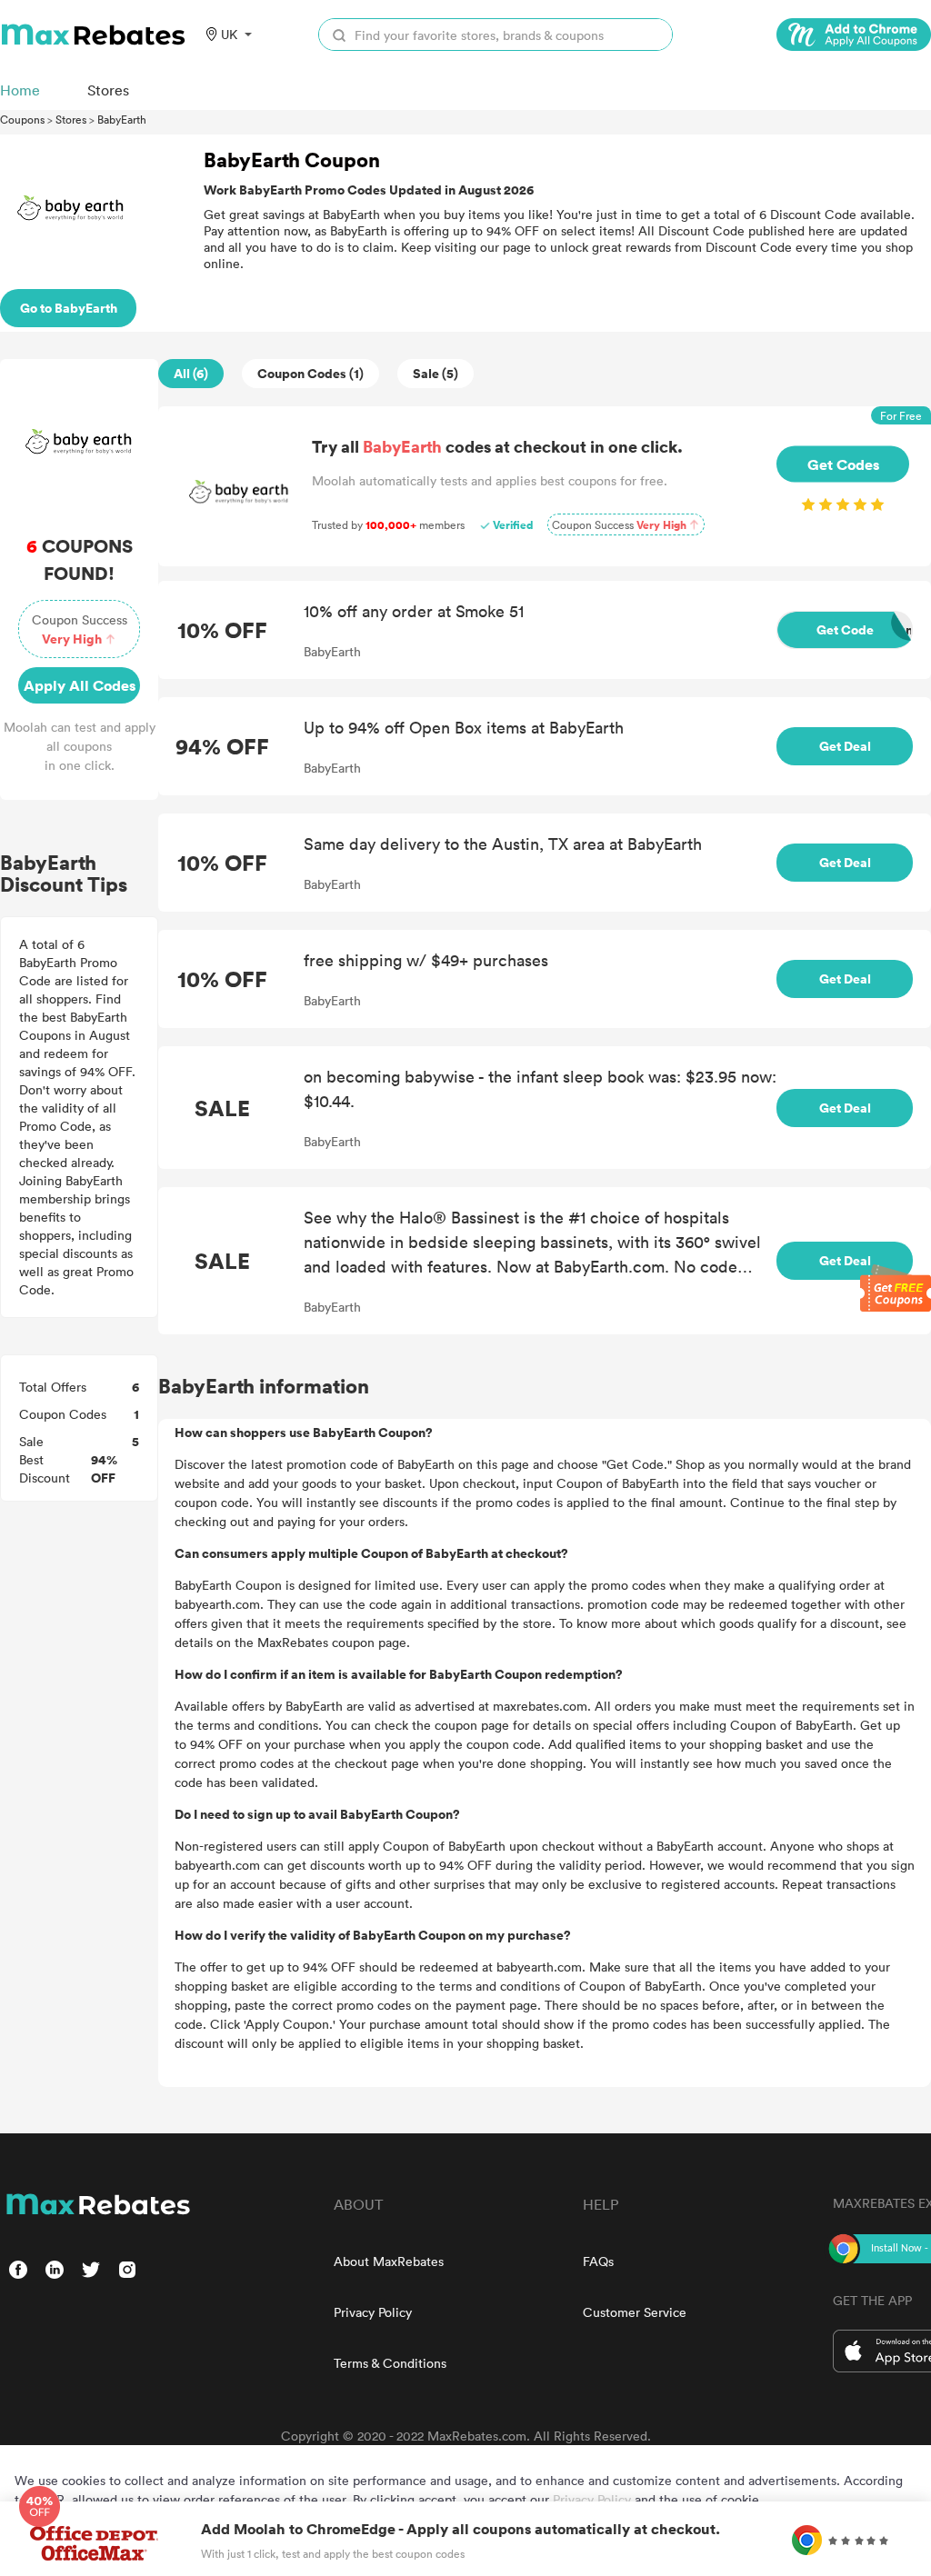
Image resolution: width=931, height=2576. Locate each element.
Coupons (22, 119)
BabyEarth (122, 119)
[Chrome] (854, 35)
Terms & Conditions (390, 2363)
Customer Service (635, 2312)
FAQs (598, 2261)
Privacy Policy (373, 2312)
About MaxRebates (389, 2261)
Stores (71, 119)
